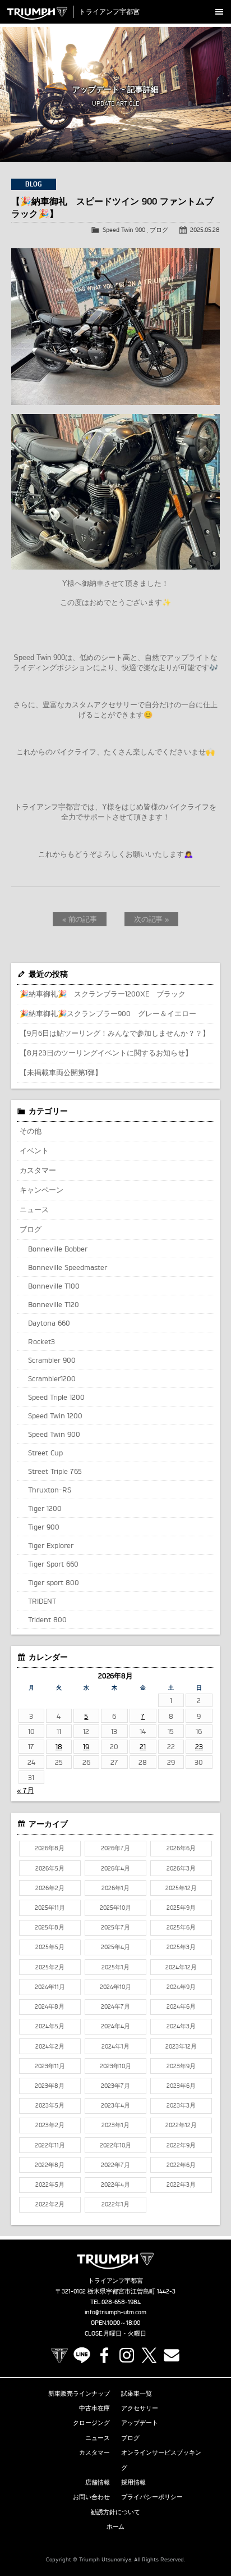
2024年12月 (181, 1967)
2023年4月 (115, 2105)
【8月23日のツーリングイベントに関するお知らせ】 (106, 1053)
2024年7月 (115, 2006)
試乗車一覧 (137, 2393)
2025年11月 (50, 1908)
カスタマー (38, 1170)
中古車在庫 (94, 2408)
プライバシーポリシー (152, 2497)
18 (59, 1746)
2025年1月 (115, 1967)
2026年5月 (50, 1868)
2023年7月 (115, 2086)
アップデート (140, 2423)
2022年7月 (115, 2165)
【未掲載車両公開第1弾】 (61, 1072)
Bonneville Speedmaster (68, 1267)
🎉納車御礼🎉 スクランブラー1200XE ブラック (103, 994)
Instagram (127, 2355)
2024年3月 (181, 2026)
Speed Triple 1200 (56, 1397)
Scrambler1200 (52, 1378)
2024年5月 (50, 2026)
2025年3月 (181, 1947)
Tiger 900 (44, 1527)
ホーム (116, 2527)
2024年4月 (115, 2026)
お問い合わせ (91, 2497)
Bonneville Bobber (58, 1249)
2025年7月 (115, 1927)
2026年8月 (50, 1848)
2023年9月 (181, 2066)
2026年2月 (50, 1888)
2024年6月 (181, 2006)
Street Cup (45, 1453)
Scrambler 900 (52, 1360)
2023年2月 (50, 2125)
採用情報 (133, 2482)
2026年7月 (115, 1848)
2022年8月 (50, 2165)
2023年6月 (181, 2086)
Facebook (104, 2355)
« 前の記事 (80, 919)
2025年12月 (181, 1888)
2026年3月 (181, 1868)
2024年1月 (115, 2046)
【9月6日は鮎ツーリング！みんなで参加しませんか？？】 (115, 1033)
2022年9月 (181, 2145)
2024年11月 (50, 1987)
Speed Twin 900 (124, 230)
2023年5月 (50, 2105)
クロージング (91, 2423)
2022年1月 (115, 2204)
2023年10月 (115, 2066)
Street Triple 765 (55, 1471)
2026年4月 (115, 1868)
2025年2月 (50, 1967)
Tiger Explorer (51, 1545)
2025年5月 (50, 1947)
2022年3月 (181, 2184)
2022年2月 (50, 2204)
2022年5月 (50, 2184)
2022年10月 (115, 2145)
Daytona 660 (49, 1323)
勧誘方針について (115, 2512)
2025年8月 (50, 1927)
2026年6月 (181, 1848)
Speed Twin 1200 (55, 1416)
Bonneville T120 (54, 1304)
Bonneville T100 (54, 1286)
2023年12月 (181, 2046)
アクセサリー (140, 2408)
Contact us (172, 2355)
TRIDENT (42, 1601)
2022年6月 (181, 2165)
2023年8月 (50, 2086)
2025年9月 (181, 1908)
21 (143, 1746)
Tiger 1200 (45, 1508)
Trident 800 (47, 1619)
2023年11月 (50, 2066)
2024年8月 (50, 2006)
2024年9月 (181, 1987)
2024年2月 (50, 2046)
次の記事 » (152, 919)
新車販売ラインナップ (79, 2393)
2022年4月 (115, 2184)
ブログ (159, 230)
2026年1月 (115, 1888)
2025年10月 (115, 1908)
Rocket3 (41, 1341)
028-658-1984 (121, 2302)
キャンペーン (41, 1190)
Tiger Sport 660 (53, 1564)
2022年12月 (181, 2125)
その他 (31, 1131)
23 (199, 1746)
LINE (82, 2355)
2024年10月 (115, 1987)
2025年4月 (115, 1947)
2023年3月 (181, 2105)
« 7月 (26, 1790)
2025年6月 (181, 1927)
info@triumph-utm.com (115, 2312)
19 (86, 1746)
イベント (34, 1150)
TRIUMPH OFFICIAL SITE (59, 2355)
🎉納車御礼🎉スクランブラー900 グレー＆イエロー (108, 1013)
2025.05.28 (205, 230)
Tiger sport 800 (54, 1582)
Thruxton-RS (50, 1490)
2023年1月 (115, 2125)
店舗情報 (98, 2482)
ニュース (34, 1209)
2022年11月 (50, 2145)
